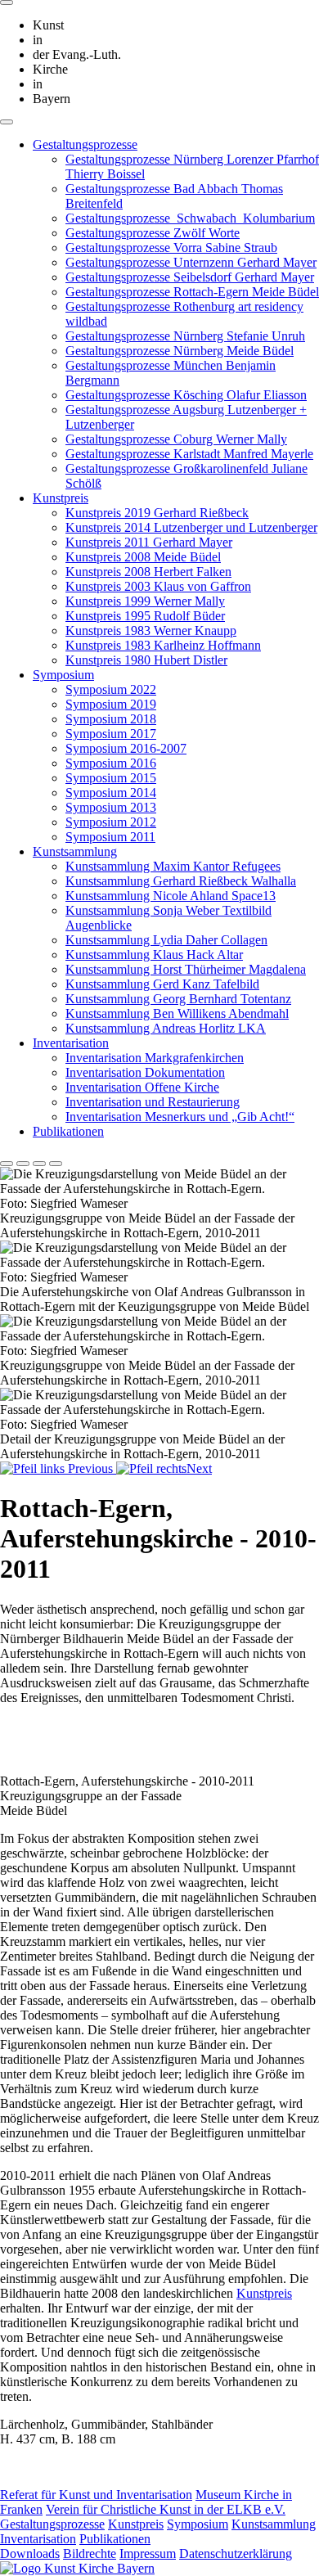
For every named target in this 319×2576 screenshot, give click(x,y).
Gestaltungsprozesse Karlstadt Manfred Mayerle (189, 454)
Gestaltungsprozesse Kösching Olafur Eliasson (186, 395)
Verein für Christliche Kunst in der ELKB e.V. (166, 2509)
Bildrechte (90, 2553)
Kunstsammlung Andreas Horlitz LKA (166, 1028)
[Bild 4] (56, 1164)
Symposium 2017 (111, 734)
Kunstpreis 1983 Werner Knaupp (151, 630)
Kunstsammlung (75, 851)
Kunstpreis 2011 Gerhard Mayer (149, 542)
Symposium (63, 675)
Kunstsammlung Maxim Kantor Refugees (173, 866)
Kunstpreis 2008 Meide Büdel (143, 557)
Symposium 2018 (111, 719)
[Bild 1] (7, 1164)
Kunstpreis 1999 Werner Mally (145, 601)
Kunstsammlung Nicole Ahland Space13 (171, 896)
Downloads (30, 2553)
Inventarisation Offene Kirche (142, 1087)
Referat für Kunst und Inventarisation (96, 2495)
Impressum (148, 2553)
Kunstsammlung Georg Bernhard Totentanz (178, 999)
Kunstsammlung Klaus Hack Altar (154, 955)
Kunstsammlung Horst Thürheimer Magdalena (186, 969)
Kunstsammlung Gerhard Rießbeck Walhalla (181, 881)
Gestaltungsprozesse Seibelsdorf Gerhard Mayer (190, 277)
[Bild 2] (23, 1164)
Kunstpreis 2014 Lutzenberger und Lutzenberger (191, 527)
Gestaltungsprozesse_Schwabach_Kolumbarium (190, 218)
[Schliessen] (7, 2)
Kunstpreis (61, 498)
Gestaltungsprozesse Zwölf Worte (153, 233)
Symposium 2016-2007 (126, 748)
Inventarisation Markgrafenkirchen (155, 1058)
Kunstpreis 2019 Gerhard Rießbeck (157, 513)
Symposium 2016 (111, 763)
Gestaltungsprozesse (85, 144)
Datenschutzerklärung (236, 2553)
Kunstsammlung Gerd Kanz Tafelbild (162, 984)
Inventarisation (71, 1043)
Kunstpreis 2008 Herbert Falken (148, 572)
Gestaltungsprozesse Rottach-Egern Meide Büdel (192, 292)
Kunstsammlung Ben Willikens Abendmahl (177, 1013)
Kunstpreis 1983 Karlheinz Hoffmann (163, 645)
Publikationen (68, 1131)
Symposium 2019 (111, 704)
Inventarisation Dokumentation (145, 1072)
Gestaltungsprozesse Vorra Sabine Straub (171, 248)
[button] (58, 1468)
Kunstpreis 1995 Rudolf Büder (145, 616)
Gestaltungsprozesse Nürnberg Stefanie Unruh (185, 336)
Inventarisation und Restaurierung (153, 1102)
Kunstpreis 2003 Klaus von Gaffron (158, 586)
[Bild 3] (39, 1164)
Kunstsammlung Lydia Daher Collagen (166, 940)
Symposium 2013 (111, 807)
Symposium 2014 (111, 793)
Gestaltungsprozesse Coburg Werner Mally (176, 439)
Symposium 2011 (110, 837)
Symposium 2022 (111, 689)
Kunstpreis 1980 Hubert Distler (146, 660)
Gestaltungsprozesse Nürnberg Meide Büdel (180, 351)
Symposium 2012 (111, 822)
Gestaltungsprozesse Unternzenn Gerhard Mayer (191, 262)
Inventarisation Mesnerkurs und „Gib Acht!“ (180, 1117)
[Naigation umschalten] (7, 122)
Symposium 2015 (111, 778)
